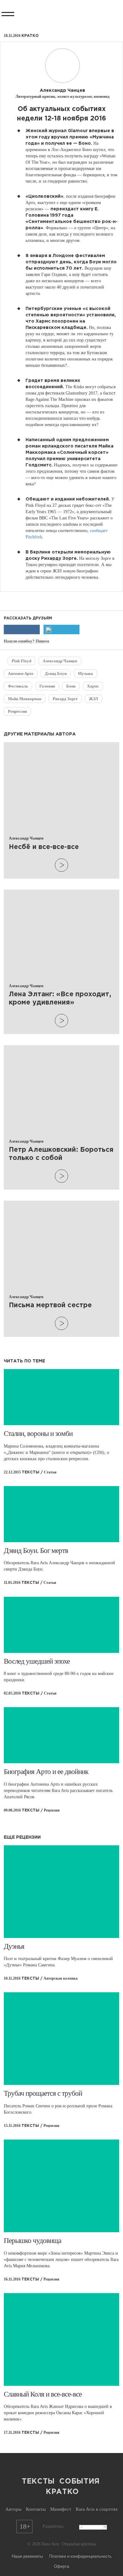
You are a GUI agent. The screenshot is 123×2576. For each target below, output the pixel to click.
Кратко (62, 2492)
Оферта (61, 2566)
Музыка (85, 673)
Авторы (13, 2509)
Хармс (93, 686)
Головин (47, 686)
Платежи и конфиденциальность (80, 2556)
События (79, 2482)
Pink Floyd (21, 661)
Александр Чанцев (60, 661)
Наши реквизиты (27, 2556)
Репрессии (17, 711)
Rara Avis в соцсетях (97, 2509)
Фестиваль (18, 686)
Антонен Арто (21, 673)
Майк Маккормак (25, 699)
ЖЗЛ (94, 699)
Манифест (61, 2509)
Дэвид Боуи (56, 673)
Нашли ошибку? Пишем (26, 641)
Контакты (36, 2509)
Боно (71, 686)
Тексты (38, 2482)
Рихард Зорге (65, 699)
